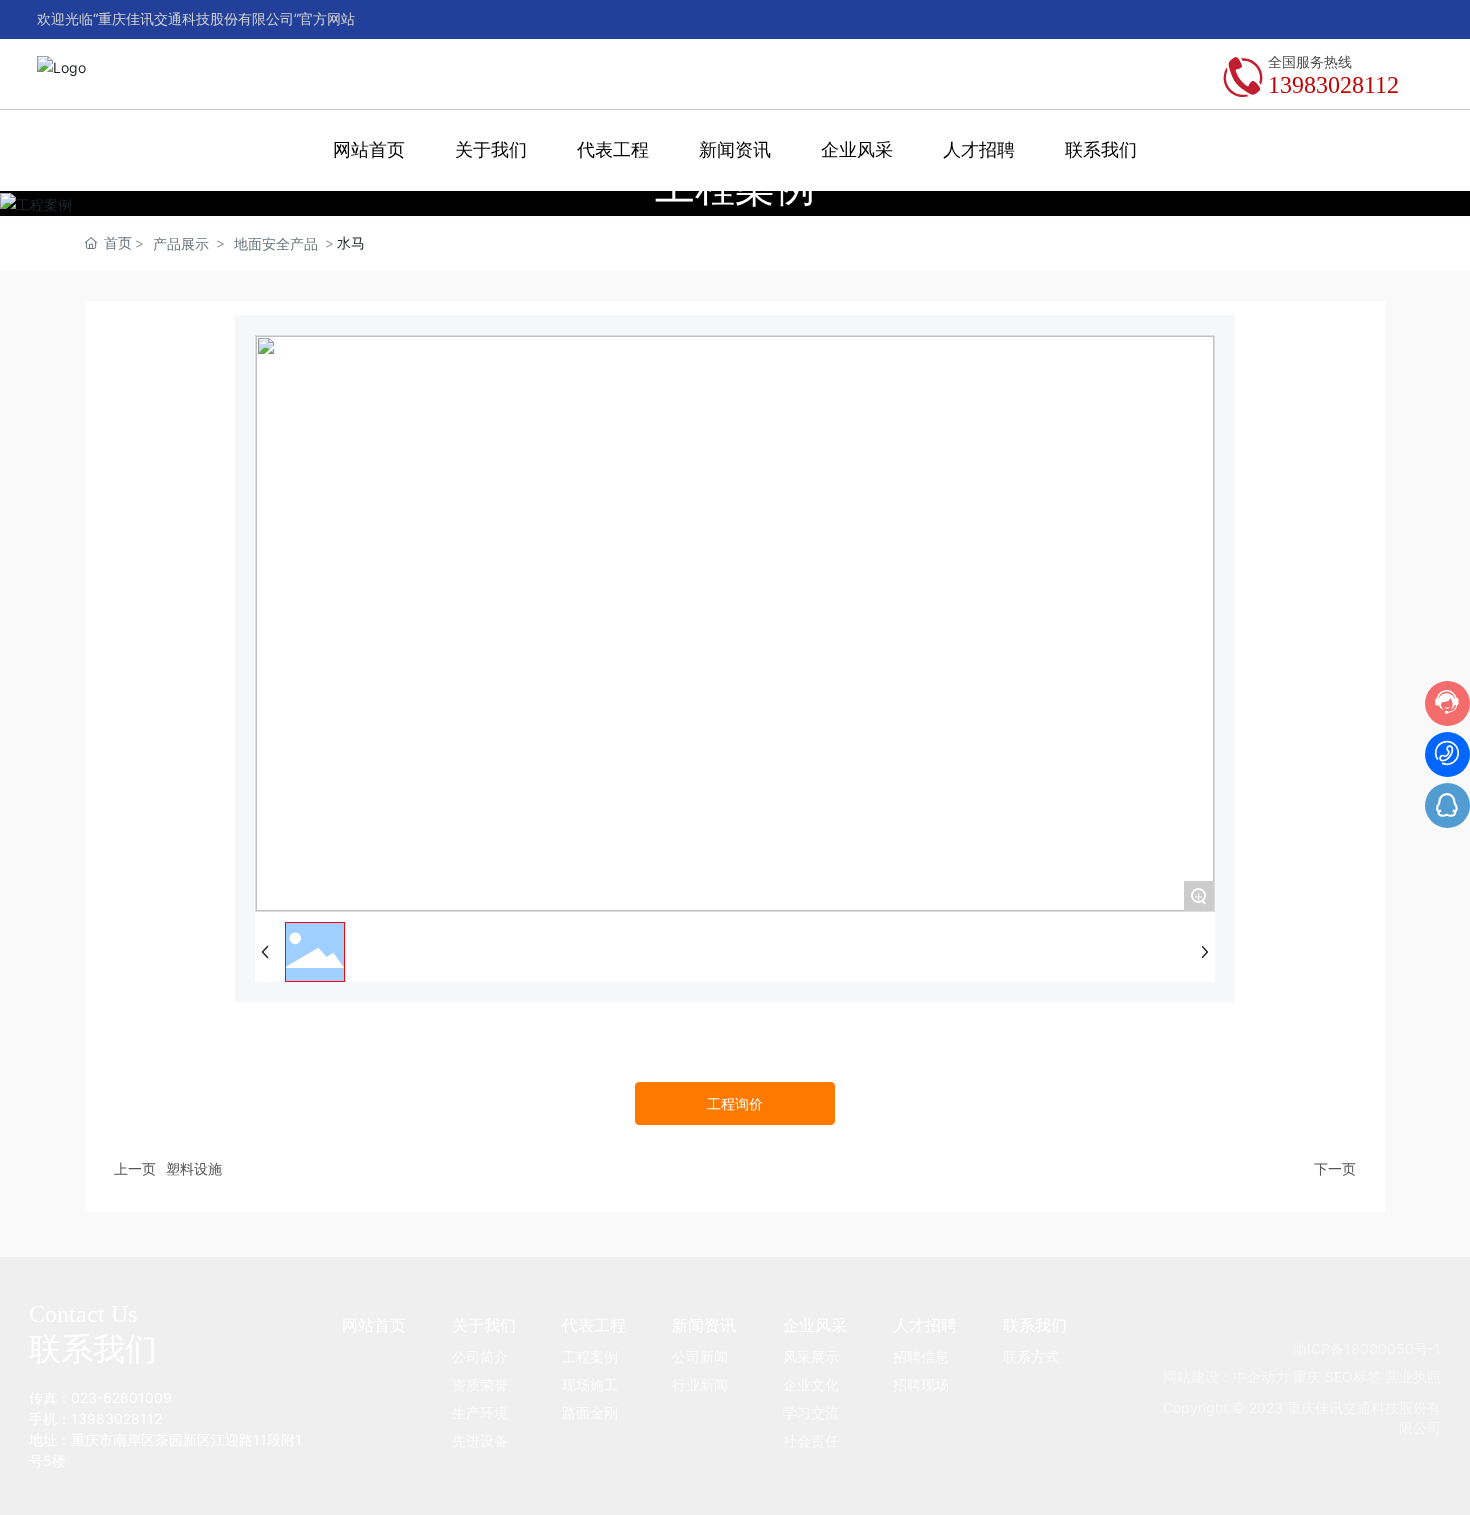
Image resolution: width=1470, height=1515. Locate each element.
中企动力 (1261, 1376)
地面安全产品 (276, 243)
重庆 (1307, 1376)
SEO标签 (1353, 1376)
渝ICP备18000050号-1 (1367, 1348)
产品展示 (181, 243)
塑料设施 (194, 1168)
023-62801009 (121, 1397)
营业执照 (1413, 1376)
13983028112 (1333, 85)
